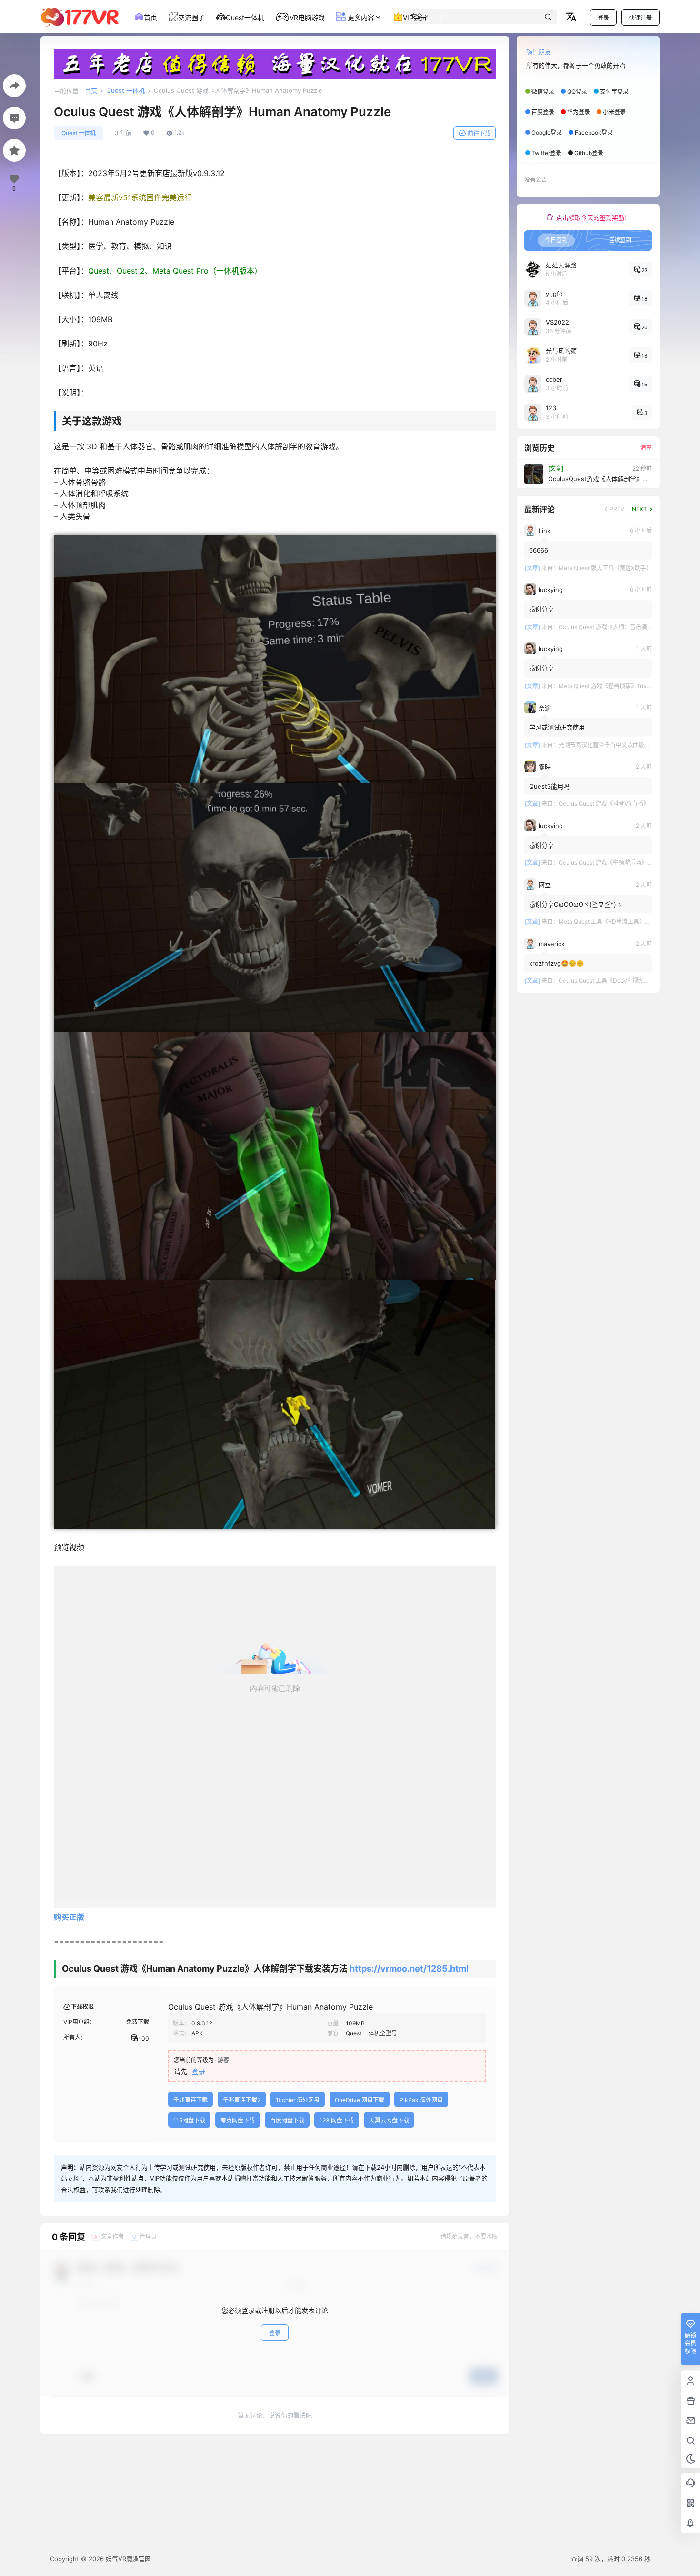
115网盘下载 (189, 2120)
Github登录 (589, 153)
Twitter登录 (546, 153)
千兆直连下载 (190, 2100)
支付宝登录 (614, 92)
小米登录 (614, 112)
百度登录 (543, 112)
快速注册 (640, 18)
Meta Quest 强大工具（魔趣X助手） (605, 568)
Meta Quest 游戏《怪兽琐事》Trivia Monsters (618, 686)
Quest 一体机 (125, 90)
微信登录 (543, 92)
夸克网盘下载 (238, 2120)
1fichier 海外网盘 (298, 2100)
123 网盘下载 (337, 2120)
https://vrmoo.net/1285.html (409, 1969)
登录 (603, 18)
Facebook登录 (594, 133)
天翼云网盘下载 (389, 2120)
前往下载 (479, 133)
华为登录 (579, 112)
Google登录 (547, 133)
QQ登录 (577, 92)
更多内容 (360, 17)
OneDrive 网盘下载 (360, 2100)
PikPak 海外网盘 (421, 2100)
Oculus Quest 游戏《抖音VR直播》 (604, 804)
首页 (91, 90)
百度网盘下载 (287, 2120)
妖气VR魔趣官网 (127, 2559)
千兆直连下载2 (242, 2100)
